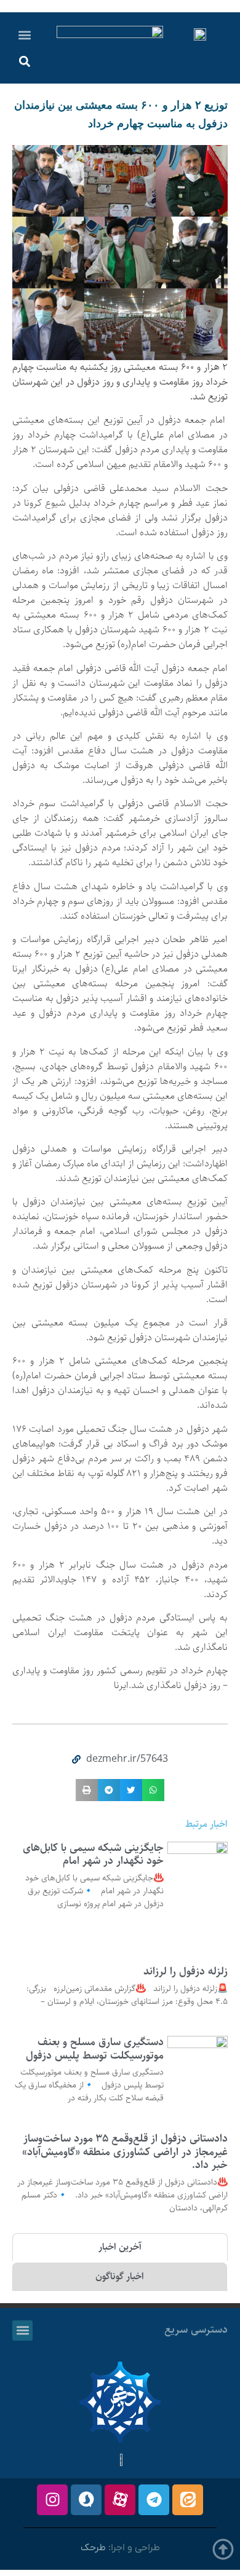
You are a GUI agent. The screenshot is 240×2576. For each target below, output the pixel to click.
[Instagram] (52, 2500)
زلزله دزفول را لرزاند (186, 1971)
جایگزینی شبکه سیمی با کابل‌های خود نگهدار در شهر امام (93, 1855)
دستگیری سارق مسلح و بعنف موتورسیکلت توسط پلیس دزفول (95, 2049)
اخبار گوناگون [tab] (120, 2276)
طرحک (93, 2548)
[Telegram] (154, 2500)
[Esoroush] (86, 2500)
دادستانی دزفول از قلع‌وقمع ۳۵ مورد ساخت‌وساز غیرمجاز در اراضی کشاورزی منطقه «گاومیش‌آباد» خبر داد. (125, 2152)
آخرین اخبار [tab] (120, 2247)
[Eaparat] (120, 2500)
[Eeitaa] (188, 2500)
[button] (25, 35)
